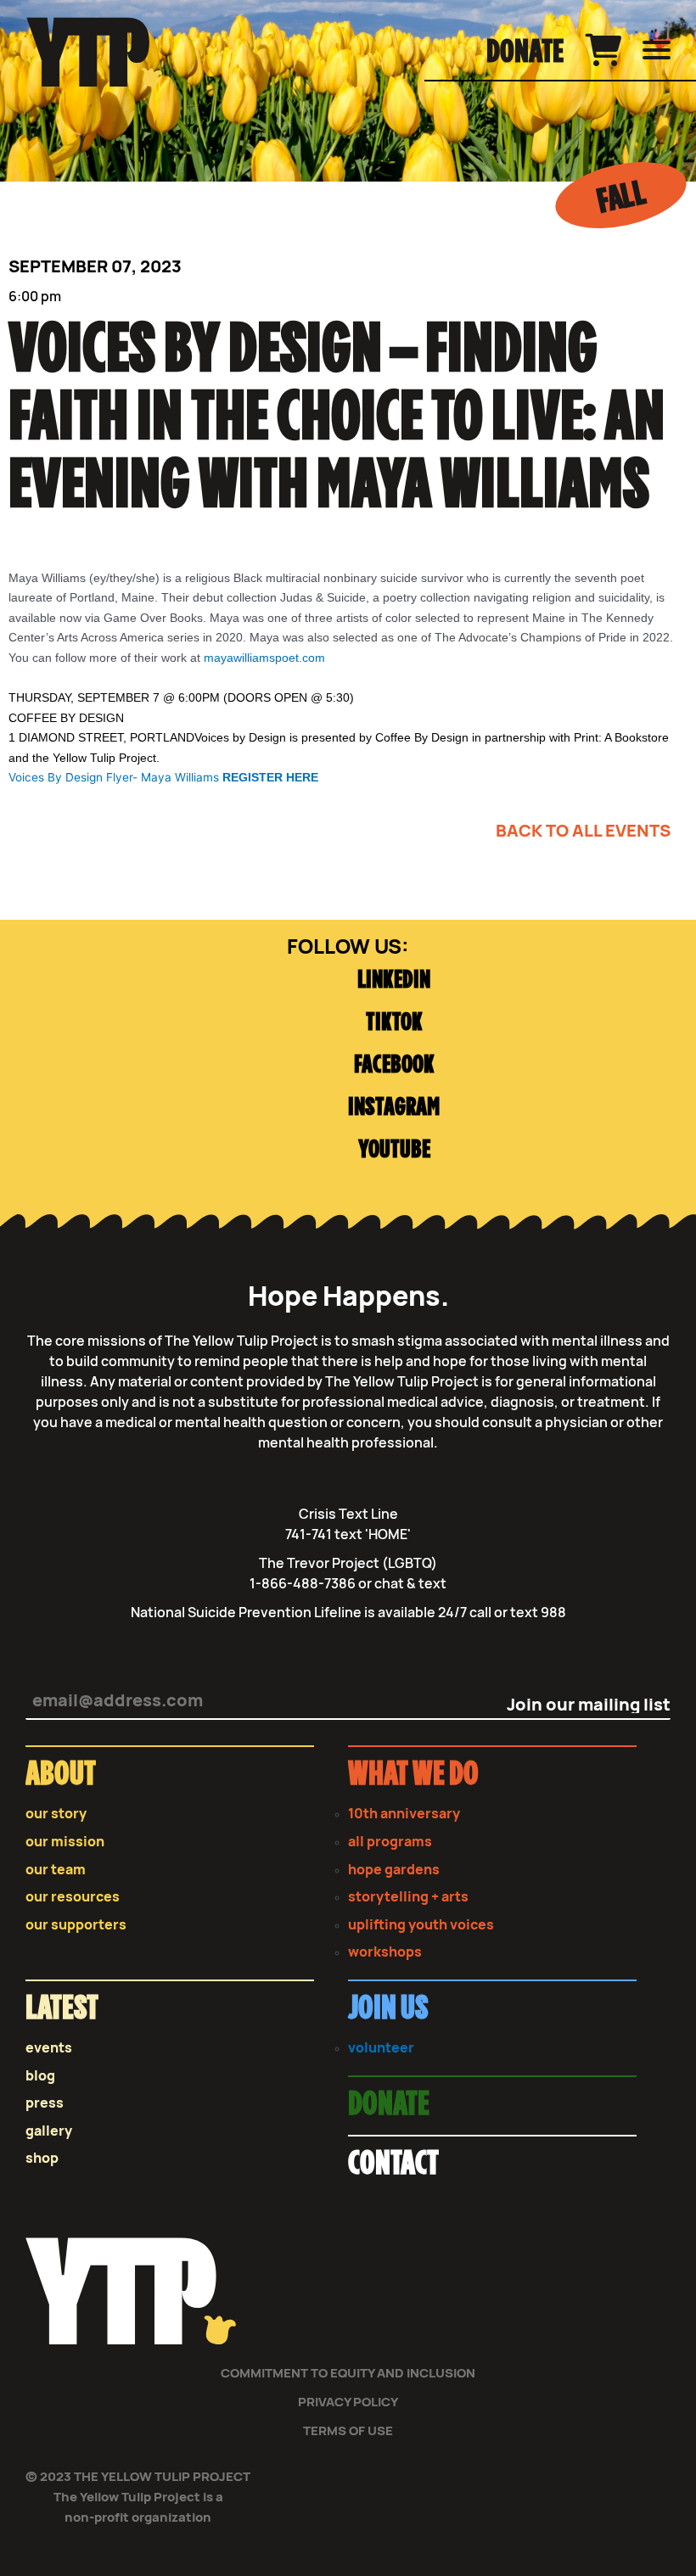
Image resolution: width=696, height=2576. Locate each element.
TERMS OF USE (348, 2430)
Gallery (49, 2131)
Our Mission (65, 1842)
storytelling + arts (408, 1897)
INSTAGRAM (394, 1108)
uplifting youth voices (421, 1925)
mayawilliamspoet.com (264, 658)
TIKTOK (394, 1023)
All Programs (390, 1842)
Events (49, 2048)
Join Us (388, 2009)
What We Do (413, 1775)
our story (56, 1814)
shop (42, 2158)
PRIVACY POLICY (348, 2402)
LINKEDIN (394, 980)
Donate (525, 53)
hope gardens (394, 1870)
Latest (62, 2009)
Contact (393, 2164)
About (61, 1775)
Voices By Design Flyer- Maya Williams (115, 777)
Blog (40, 2076)
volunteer (381, 2048)
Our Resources (73, 1897)
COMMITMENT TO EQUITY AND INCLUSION (348, 2373)
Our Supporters (76, 1925)
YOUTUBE (394, 1150)
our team (56, 1870)
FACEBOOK (394, 1065)
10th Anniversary (404, 1814)
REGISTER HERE (270, 778)
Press (45, 2103)
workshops (385, 1952)
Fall (621, 198)
